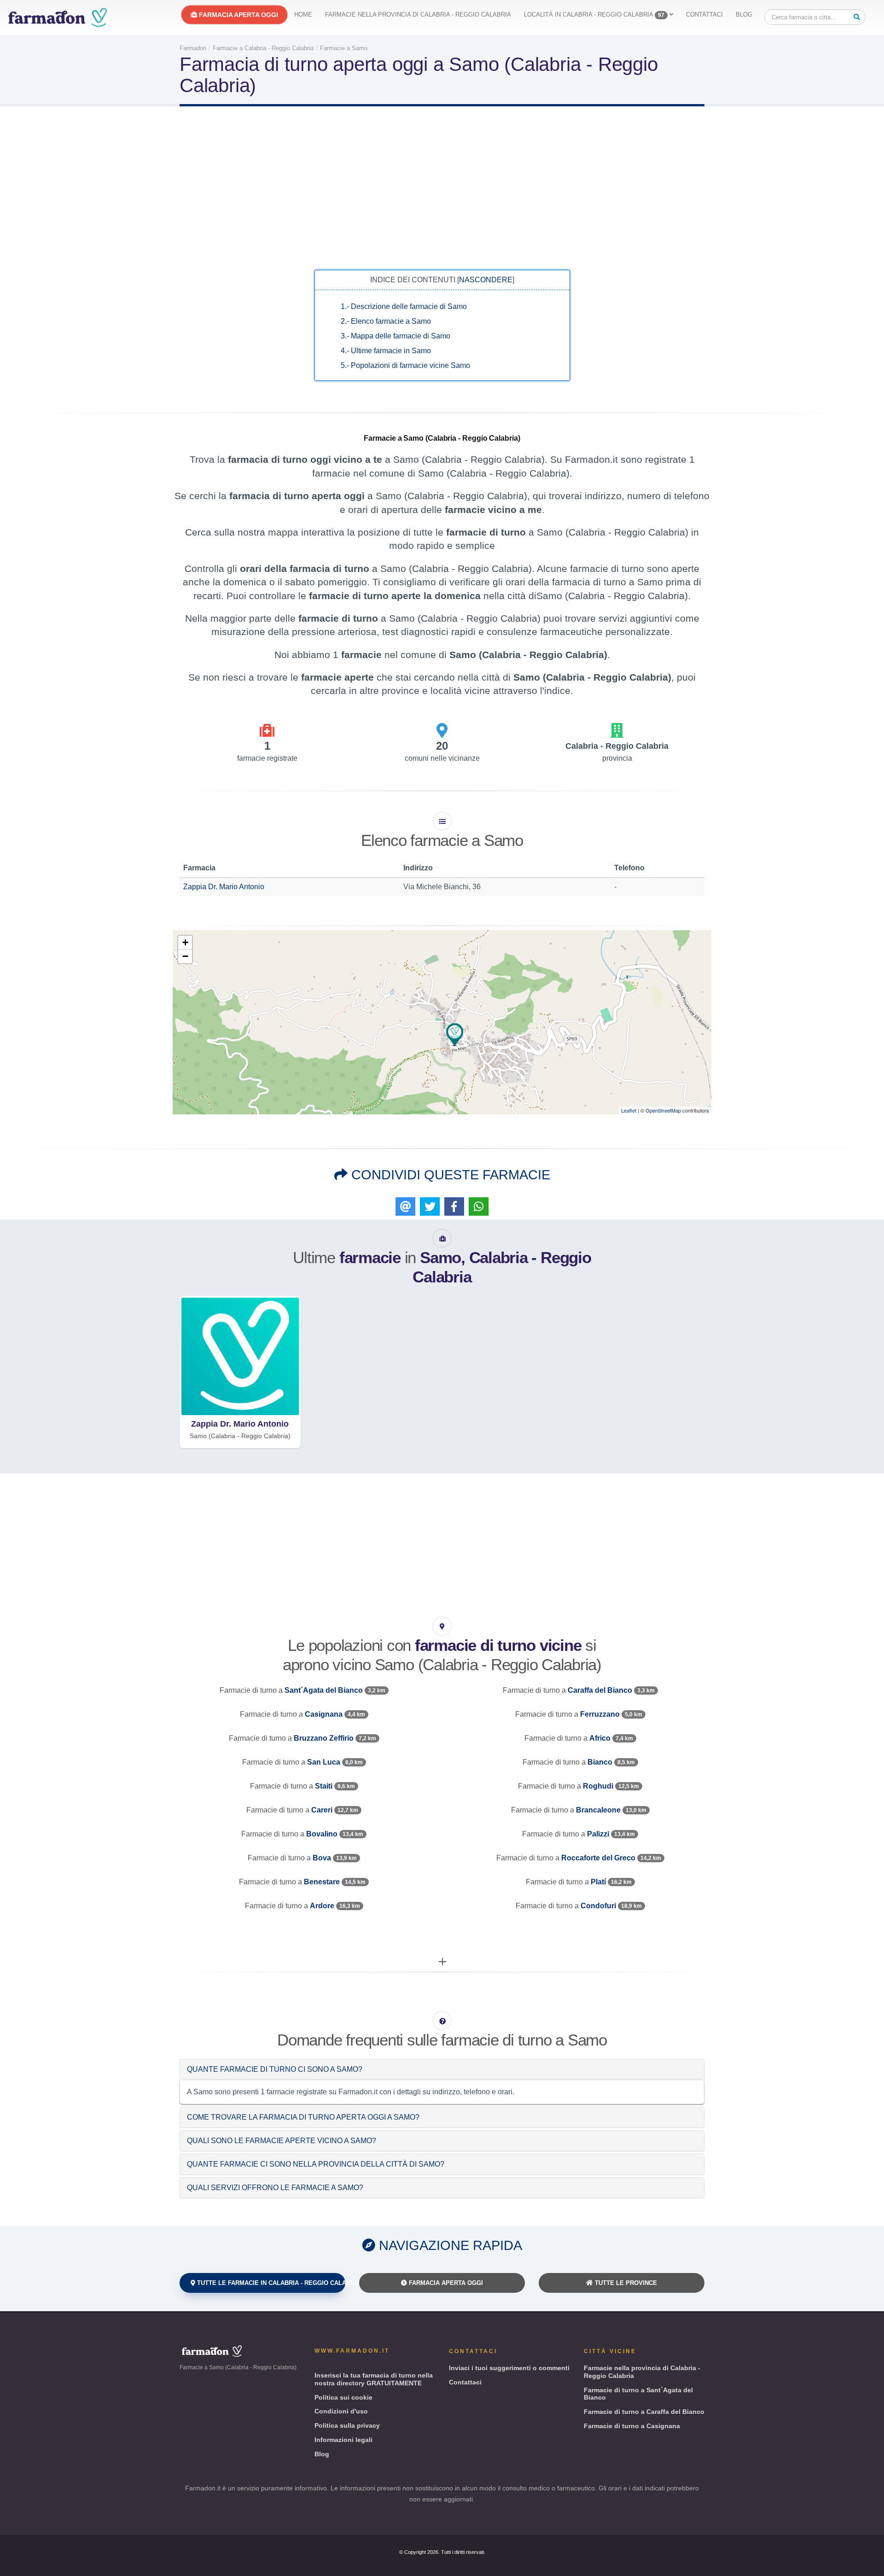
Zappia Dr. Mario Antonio (224, 887)
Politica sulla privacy (347, 2425)
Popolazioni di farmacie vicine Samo (405, 365)
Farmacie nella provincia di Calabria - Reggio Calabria (418, 15)
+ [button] (185, 942)
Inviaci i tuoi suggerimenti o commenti (509, 2368)
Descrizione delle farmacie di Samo (404, 306)
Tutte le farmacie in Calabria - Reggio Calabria (270, 2283)
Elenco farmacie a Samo (386, 321)
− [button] (185, 956)
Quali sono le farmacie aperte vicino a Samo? (282, 2141)
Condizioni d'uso (341, 2411)
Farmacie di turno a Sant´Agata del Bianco (638, 2394)
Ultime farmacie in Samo (386, 351)
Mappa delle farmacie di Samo (395, 336)
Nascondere (486, 280)
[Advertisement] (442, 187)
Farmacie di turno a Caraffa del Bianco (644, 2412)
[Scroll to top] (868, 2565)
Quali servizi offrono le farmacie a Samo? (275, 2188)
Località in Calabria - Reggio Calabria (594, 15)
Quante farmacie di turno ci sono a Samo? (275, 2069)
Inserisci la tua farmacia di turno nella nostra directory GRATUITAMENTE (374, 2379)
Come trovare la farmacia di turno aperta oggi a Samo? (303, 2117)
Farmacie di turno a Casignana (632, 2426)
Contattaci (704, 15)
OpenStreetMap (663, 1110)
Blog (744, 15)
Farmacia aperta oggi (238, 15)
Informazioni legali (343, 2440)
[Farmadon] (58, 17)
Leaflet (629, 1110)
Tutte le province (625, 2283)
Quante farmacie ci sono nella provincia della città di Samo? (316, 2164)
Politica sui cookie (343, 2397)
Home (303, 15)
